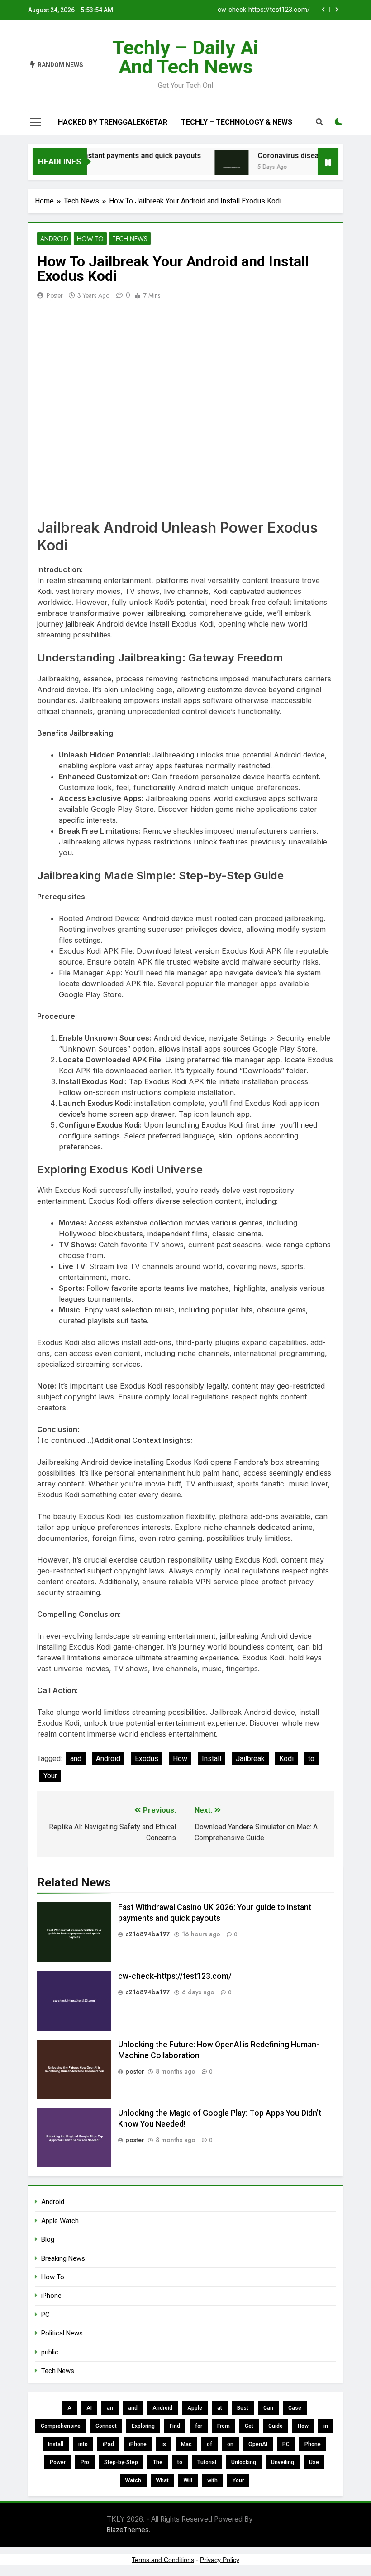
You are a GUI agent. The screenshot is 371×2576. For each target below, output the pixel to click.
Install (212, 1758)
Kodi (286, 1758)
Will (188, 2480)
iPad (108, 2444)
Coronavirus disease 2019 (285, 156)
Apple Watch (60, 2221)
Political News (62, 2333)
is (164, 2444)
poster (55, 295)
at (220, 2408)
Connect (106, 2426)
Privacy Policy (220, 2560)
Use (314, 2462)
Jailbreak (250, 1758)
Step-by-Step (121, 2462)
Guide (276, 2426)
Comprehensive (61, 2426)
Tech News (130, 239)
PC (45, 2315)
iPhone (51, 2296)
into (83, 2444)
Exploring (143, 2426)
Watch (133, 2480)
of (209, 2444)
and (76, 1758)
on (230, 2444)
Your (50, 1776)
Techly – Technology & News (237, 122)
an (110, 2408)
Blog (48, 2239)
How (180, 1758)
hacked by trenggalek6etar (113, 122)
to (311, 1758)
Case (295, 2408)
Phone (313, 2444)
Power (58, 2462)
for (199, 2426)
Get (249, 2426)
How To (90, 239)
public (50, 2352)
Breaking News (63, 2258)
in (326, 2426)
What (162, 2480)
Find (175, 2426)
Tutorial (207, 2462)
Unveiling (283, 2462)
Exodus (147, 1758)
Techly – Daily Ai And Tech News (185, 57)
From (224, 2426)
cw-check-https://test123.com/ (264, 10)
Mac (186, 2444)
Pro (85, 2462)
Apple (195, 2408)
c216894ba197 (148, 1934)
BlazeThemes (128, 2530)
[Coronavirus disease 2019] (216, 167)
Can (268, 2408)
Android (54, 239)
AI (89, 2408)
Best (243, 2408)
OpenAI (258, 2444)
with (212, 2480)
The (158, 2462)
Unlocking (244, 2462)
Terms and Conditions (163, 2560)
